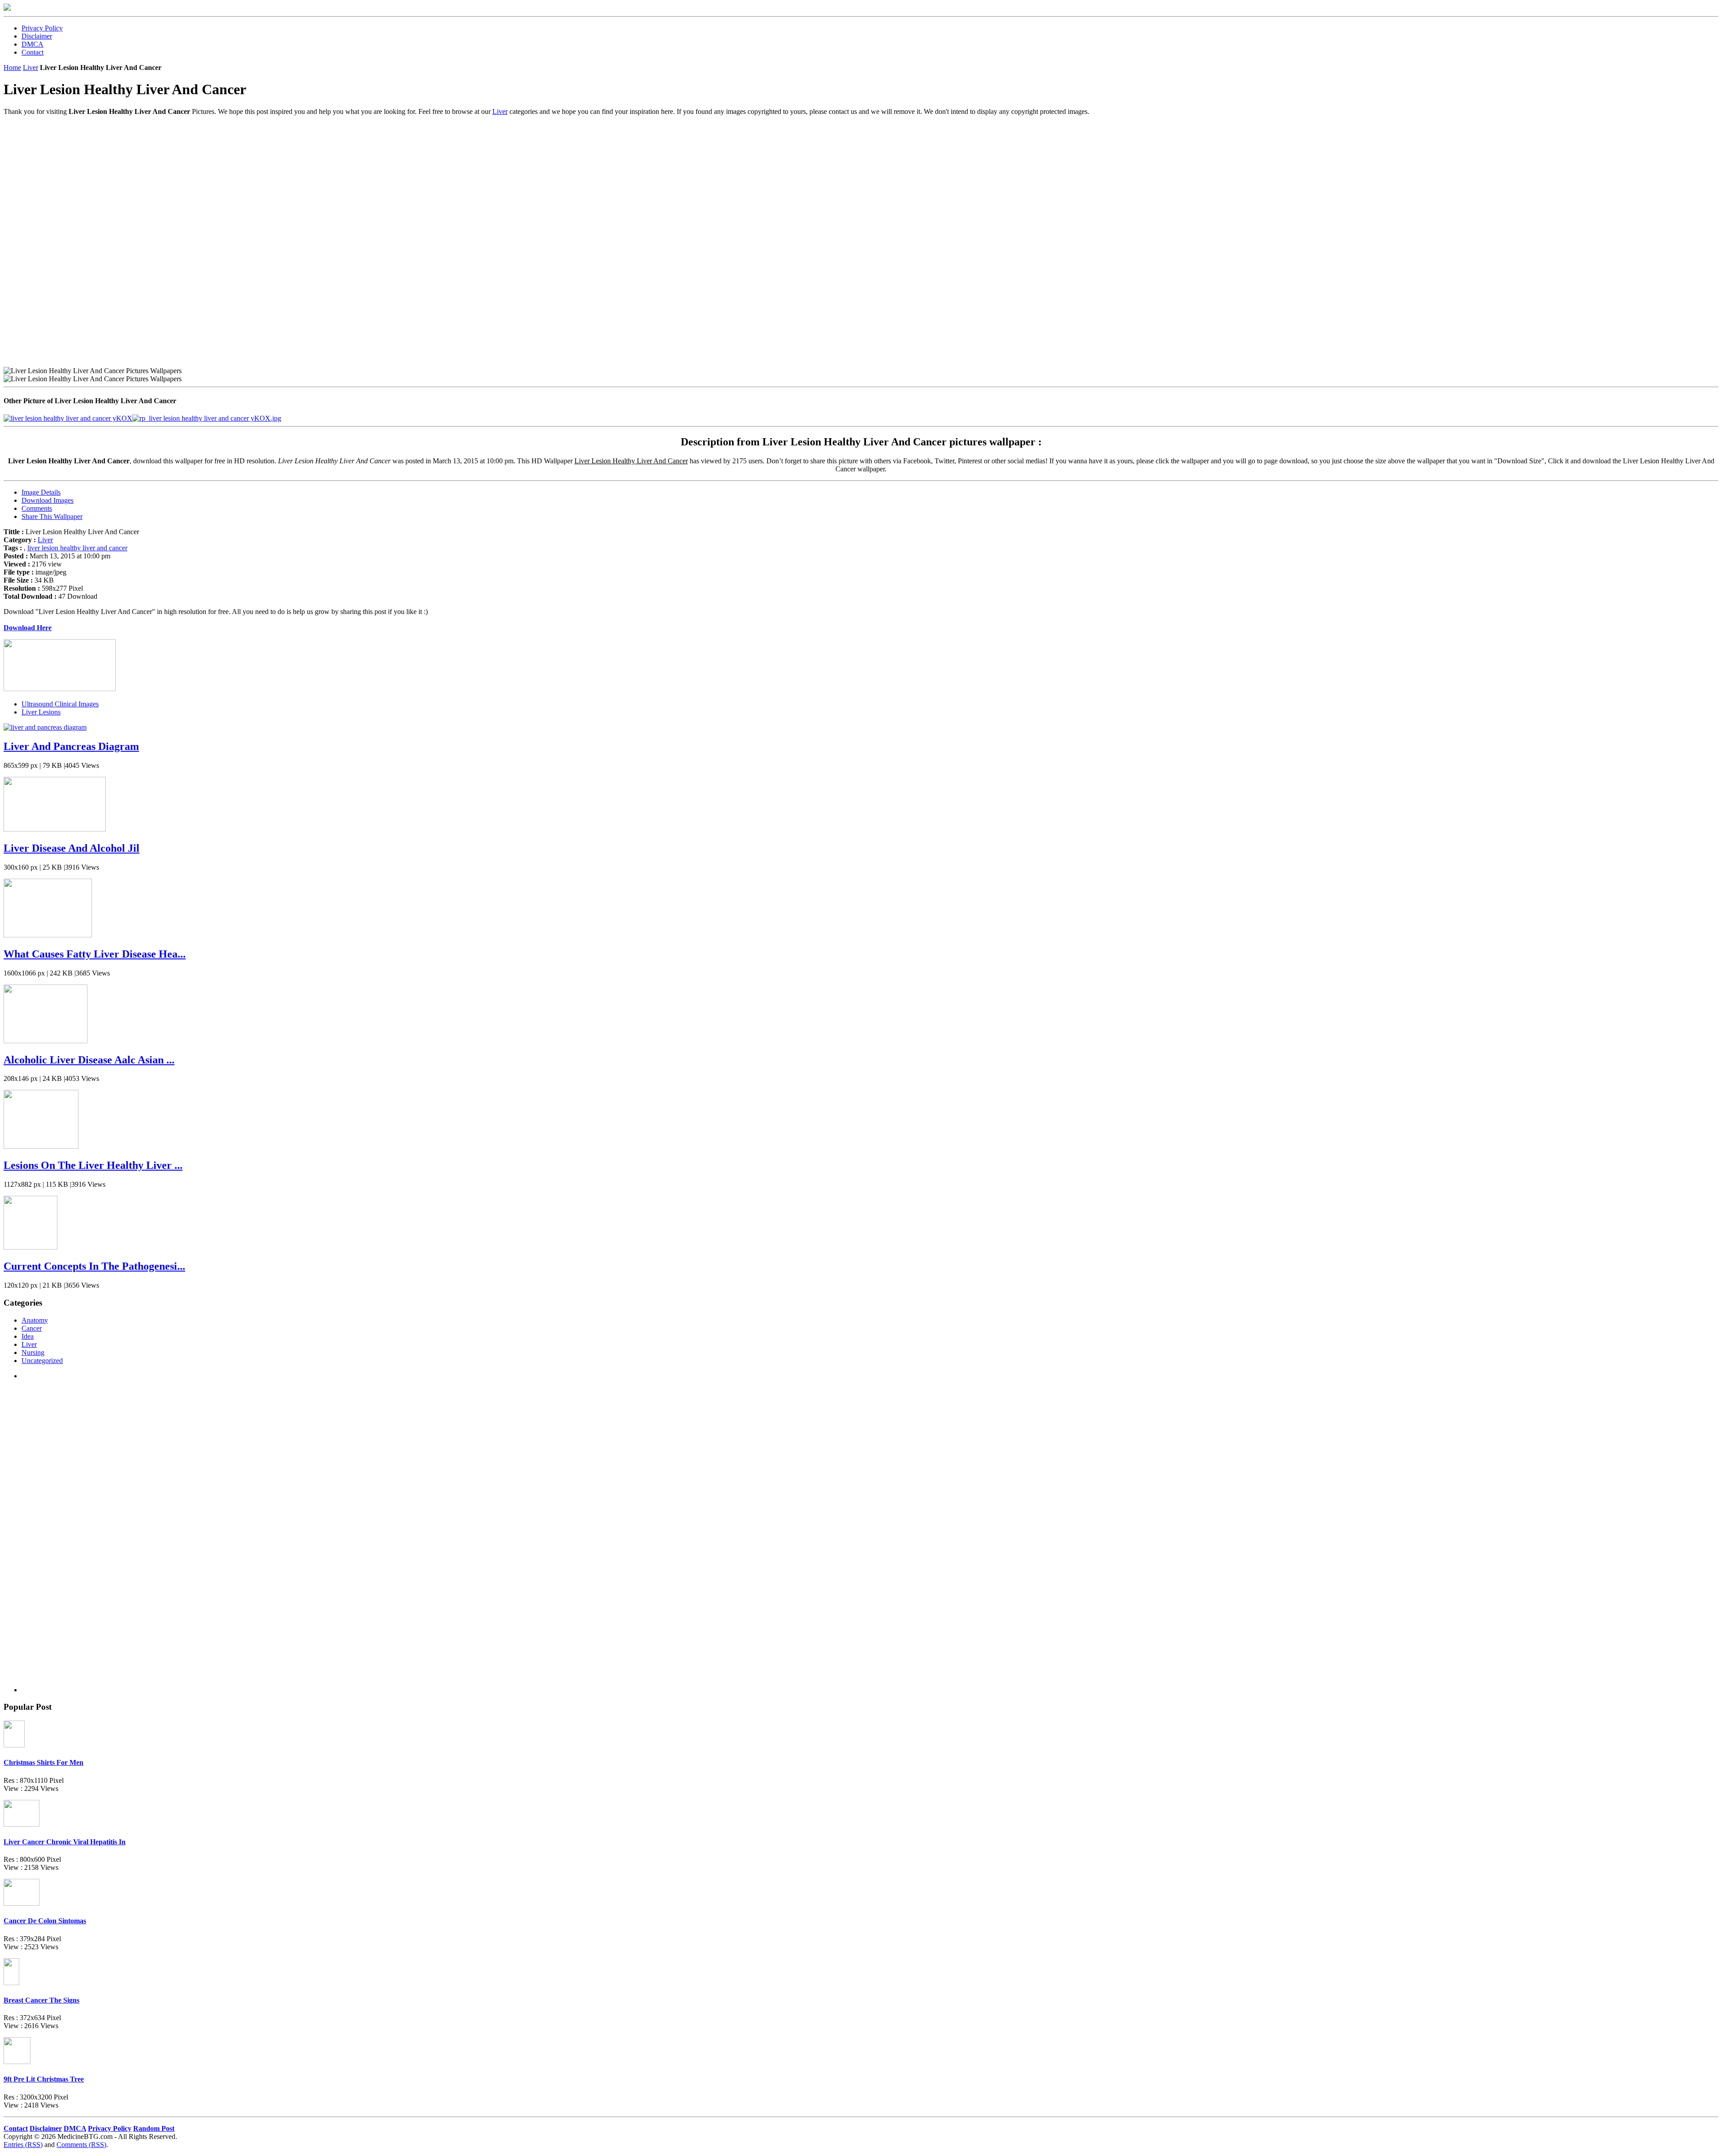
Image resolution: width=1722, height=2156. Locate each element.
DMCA (33, 44)
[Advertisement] (273, 179)
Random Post (154, 2128)
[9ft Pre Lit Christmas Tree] (17, 2062)
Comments (37, 508)
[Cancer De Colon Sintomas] (22, 1903)
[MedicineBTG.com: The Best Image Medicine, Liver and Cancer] (7, 8)
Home (12, 68)
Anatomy (35, 1320)
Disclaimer (37, 36)
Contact (33, 52)
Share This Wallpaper (52, 516)
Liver (30, 68)
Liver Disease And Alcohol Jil (72, 848)
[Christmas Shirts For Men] (14, 1745)
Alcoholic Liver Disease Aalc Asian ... (89, 1060)
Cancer (32, 1328)
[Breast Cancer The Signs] (11, 1983)
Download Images (48, 500)
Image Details (41, 492)
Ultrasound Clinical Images (60, 704)
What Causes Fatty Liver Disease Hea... (95, 954)
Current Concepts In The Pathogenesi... (94, 1266)
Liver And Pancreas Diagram (71, 746)
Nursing (33, 1352)
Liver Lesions (41, 712)
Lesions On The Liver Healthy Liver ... (93, 1165)
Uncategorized (42, 1361)
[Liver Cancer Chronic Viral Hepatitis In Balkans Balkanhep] (22, 1824)
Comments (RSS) (81, 2145)
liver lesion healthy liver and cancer (77, 548)
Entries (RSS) (23, 2145)
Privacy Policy (42, 28)
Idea (28, 1336)
